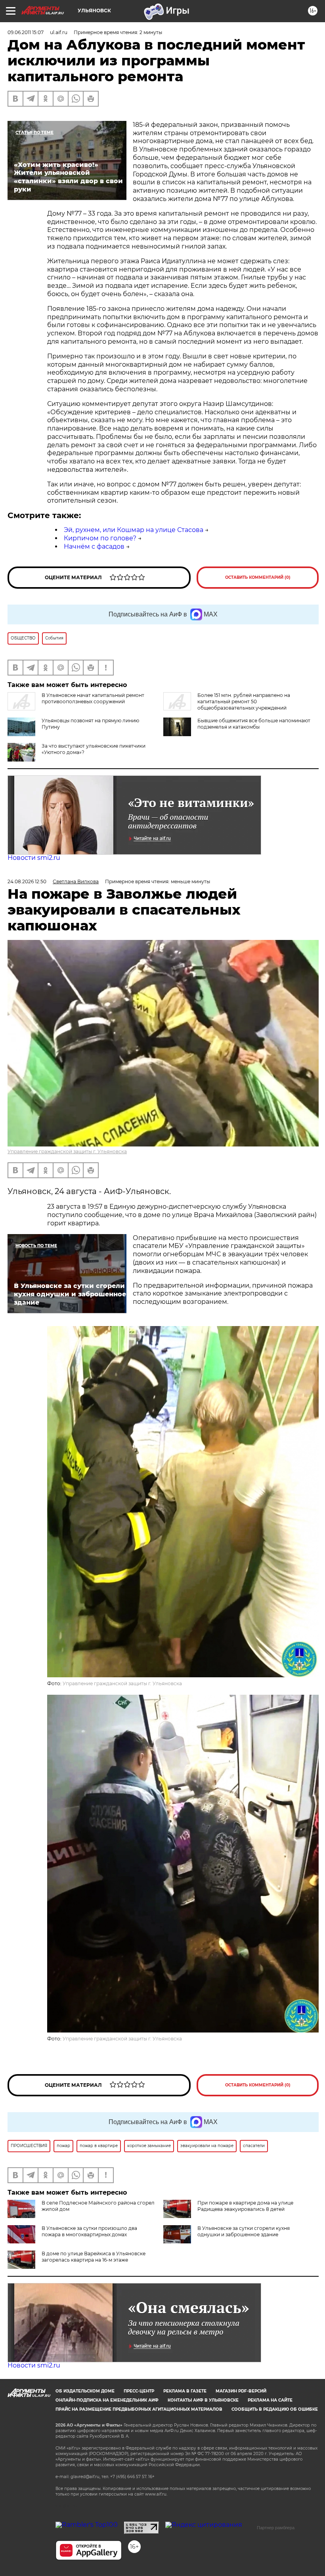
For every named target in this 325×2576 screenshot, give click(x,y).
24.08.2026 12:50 (27, 881)
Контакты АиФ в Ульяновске (203, 2400)
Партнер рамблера (276, 2528)
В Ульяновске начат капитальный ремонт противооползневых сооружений (93, 698)
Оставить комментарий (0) (258, 577)
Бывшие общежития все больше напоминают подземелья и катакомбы (254, 724)
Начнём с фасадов (94, 546)
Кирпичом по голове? (100, 538)
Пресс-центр (139, 2391)
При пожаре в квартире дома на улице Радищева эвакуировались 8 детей (245, 2206)
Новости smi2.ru (34, 858)
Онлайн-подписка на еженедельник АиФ (107, 2400)
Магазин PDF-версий (241, 2391)
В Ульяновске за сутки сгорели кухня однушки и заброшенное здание (244, 2231)
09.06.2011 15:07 (26, 32)
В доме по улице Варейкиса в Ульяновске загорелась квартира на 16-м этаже (94, 2257)
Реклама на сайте (270, 2400)
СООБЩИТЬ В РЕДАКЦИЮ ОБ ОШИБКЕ (275, 2409)
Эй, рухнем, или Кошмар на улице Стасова (134, 530)
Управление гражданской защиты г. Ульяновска (67, 1151)
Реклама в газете (185, 2391)
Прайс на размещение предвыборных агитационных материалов (139, 2409)
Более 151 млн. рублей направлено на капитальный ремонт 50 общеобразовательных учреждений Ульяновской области (227, 705)
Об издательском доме (85, 2391)
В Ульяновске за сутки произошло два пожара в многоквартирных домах (89, 2231)
